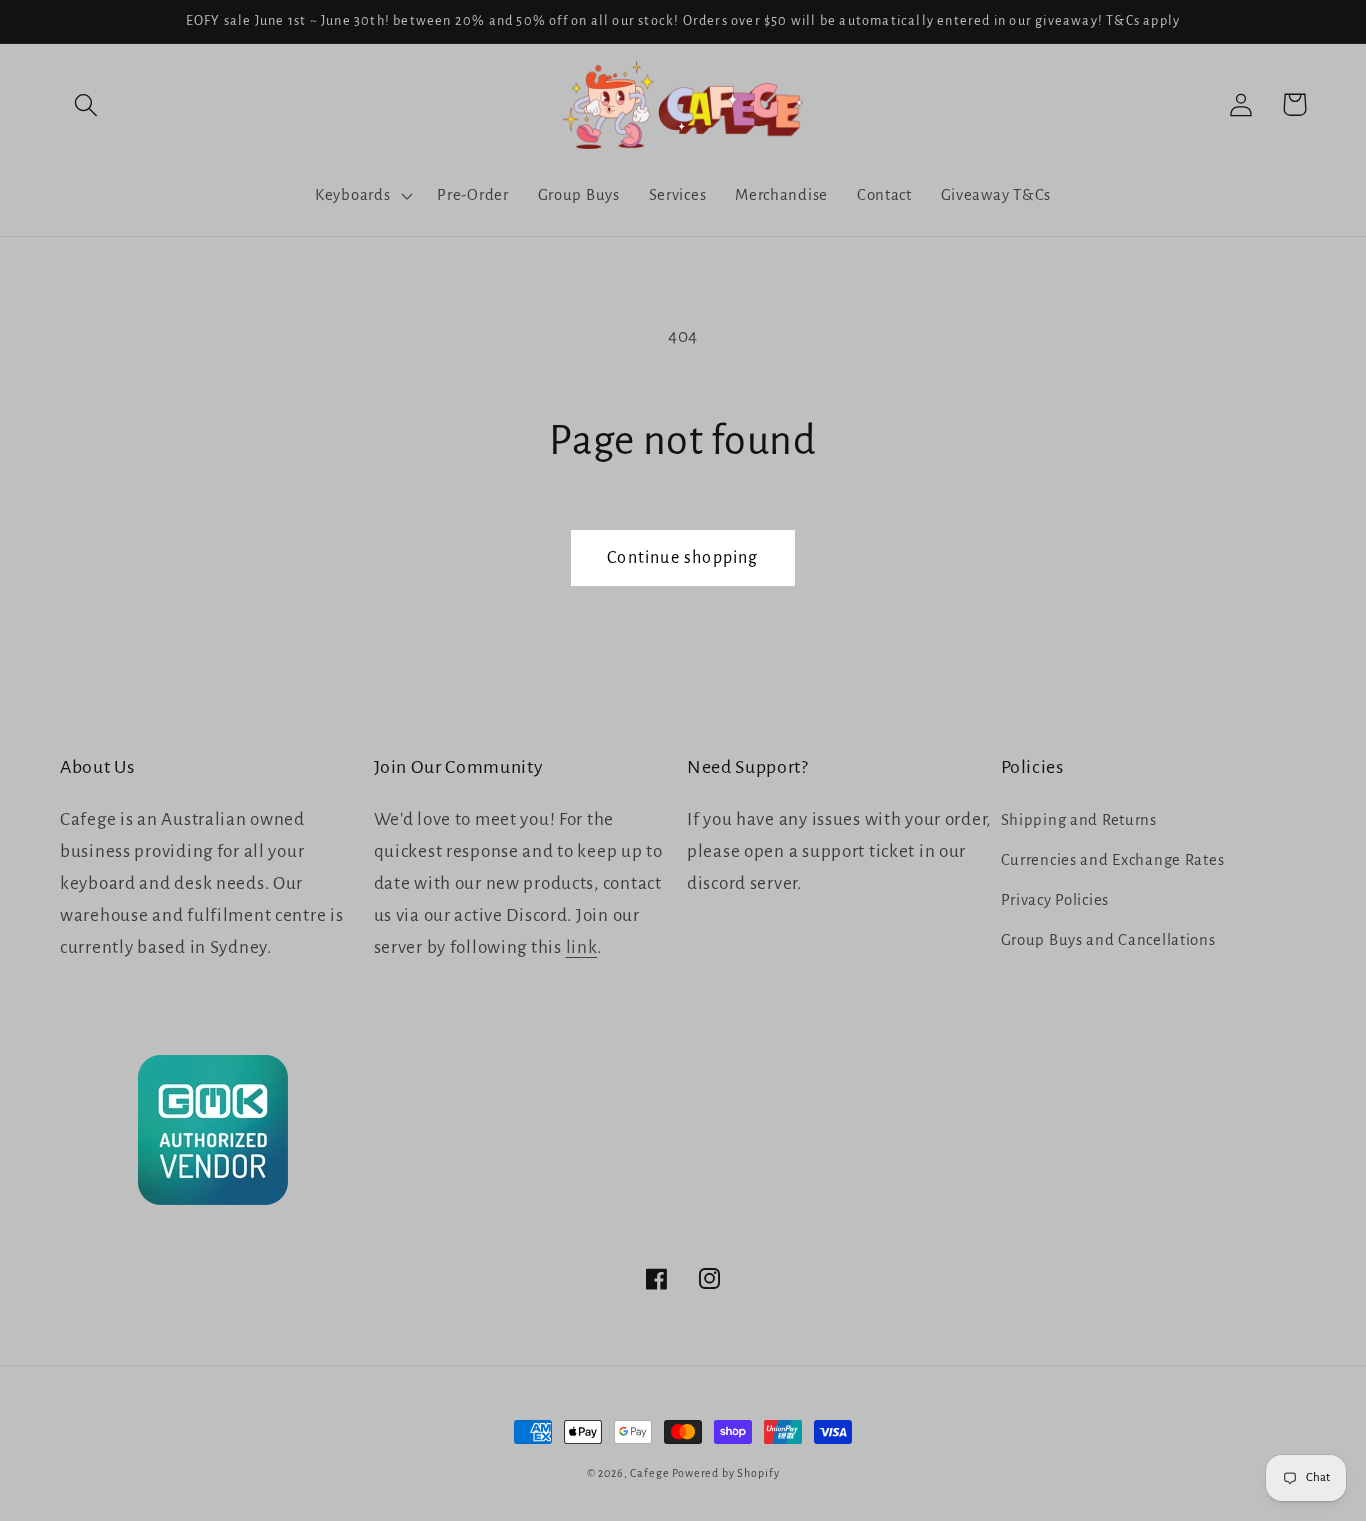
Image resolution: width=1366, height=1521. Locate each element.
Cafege (649, 1473)
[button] (86, 104)
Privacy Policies (1055, 900)
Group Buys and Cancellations (1108, 940)
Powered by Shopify (725, 1473)
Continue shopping (682, 558)
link (582, 947)
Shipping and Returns (1079, 820)
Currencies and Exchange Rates (1113, 860)
